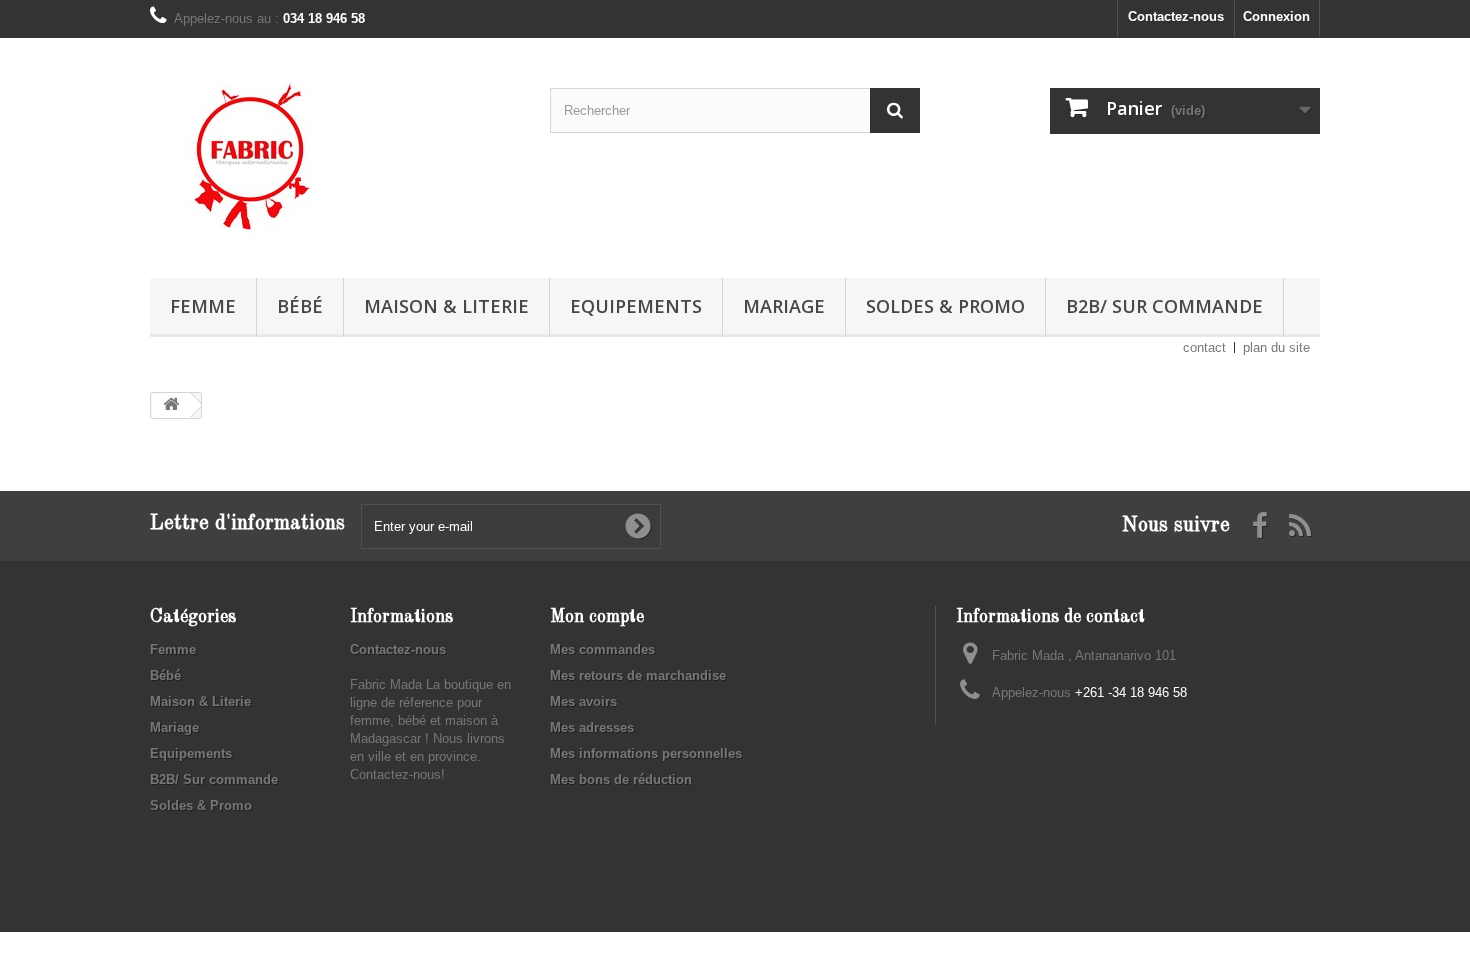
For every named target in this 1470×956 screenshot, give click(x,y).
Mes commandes (602, 649)
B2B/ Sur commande (1164, 306)
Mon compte (597, 617)
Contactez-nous (1176, 16)
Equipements (636, 306)
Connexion (1276, 16)
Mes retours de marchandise (638, 675)
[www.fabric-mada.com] (335, 153)
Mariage (784, 306)
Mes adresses (592, 727)
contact (1204, 347)
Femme (203, 306)
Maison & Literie (446, 306)
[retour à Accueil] (171, 405)
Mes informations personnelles (646, 753)
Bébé (300, 306)
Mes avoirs (583, 701)
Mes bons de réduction (621, 779)
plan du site (1276, 347)
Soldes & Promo (945, 306)
